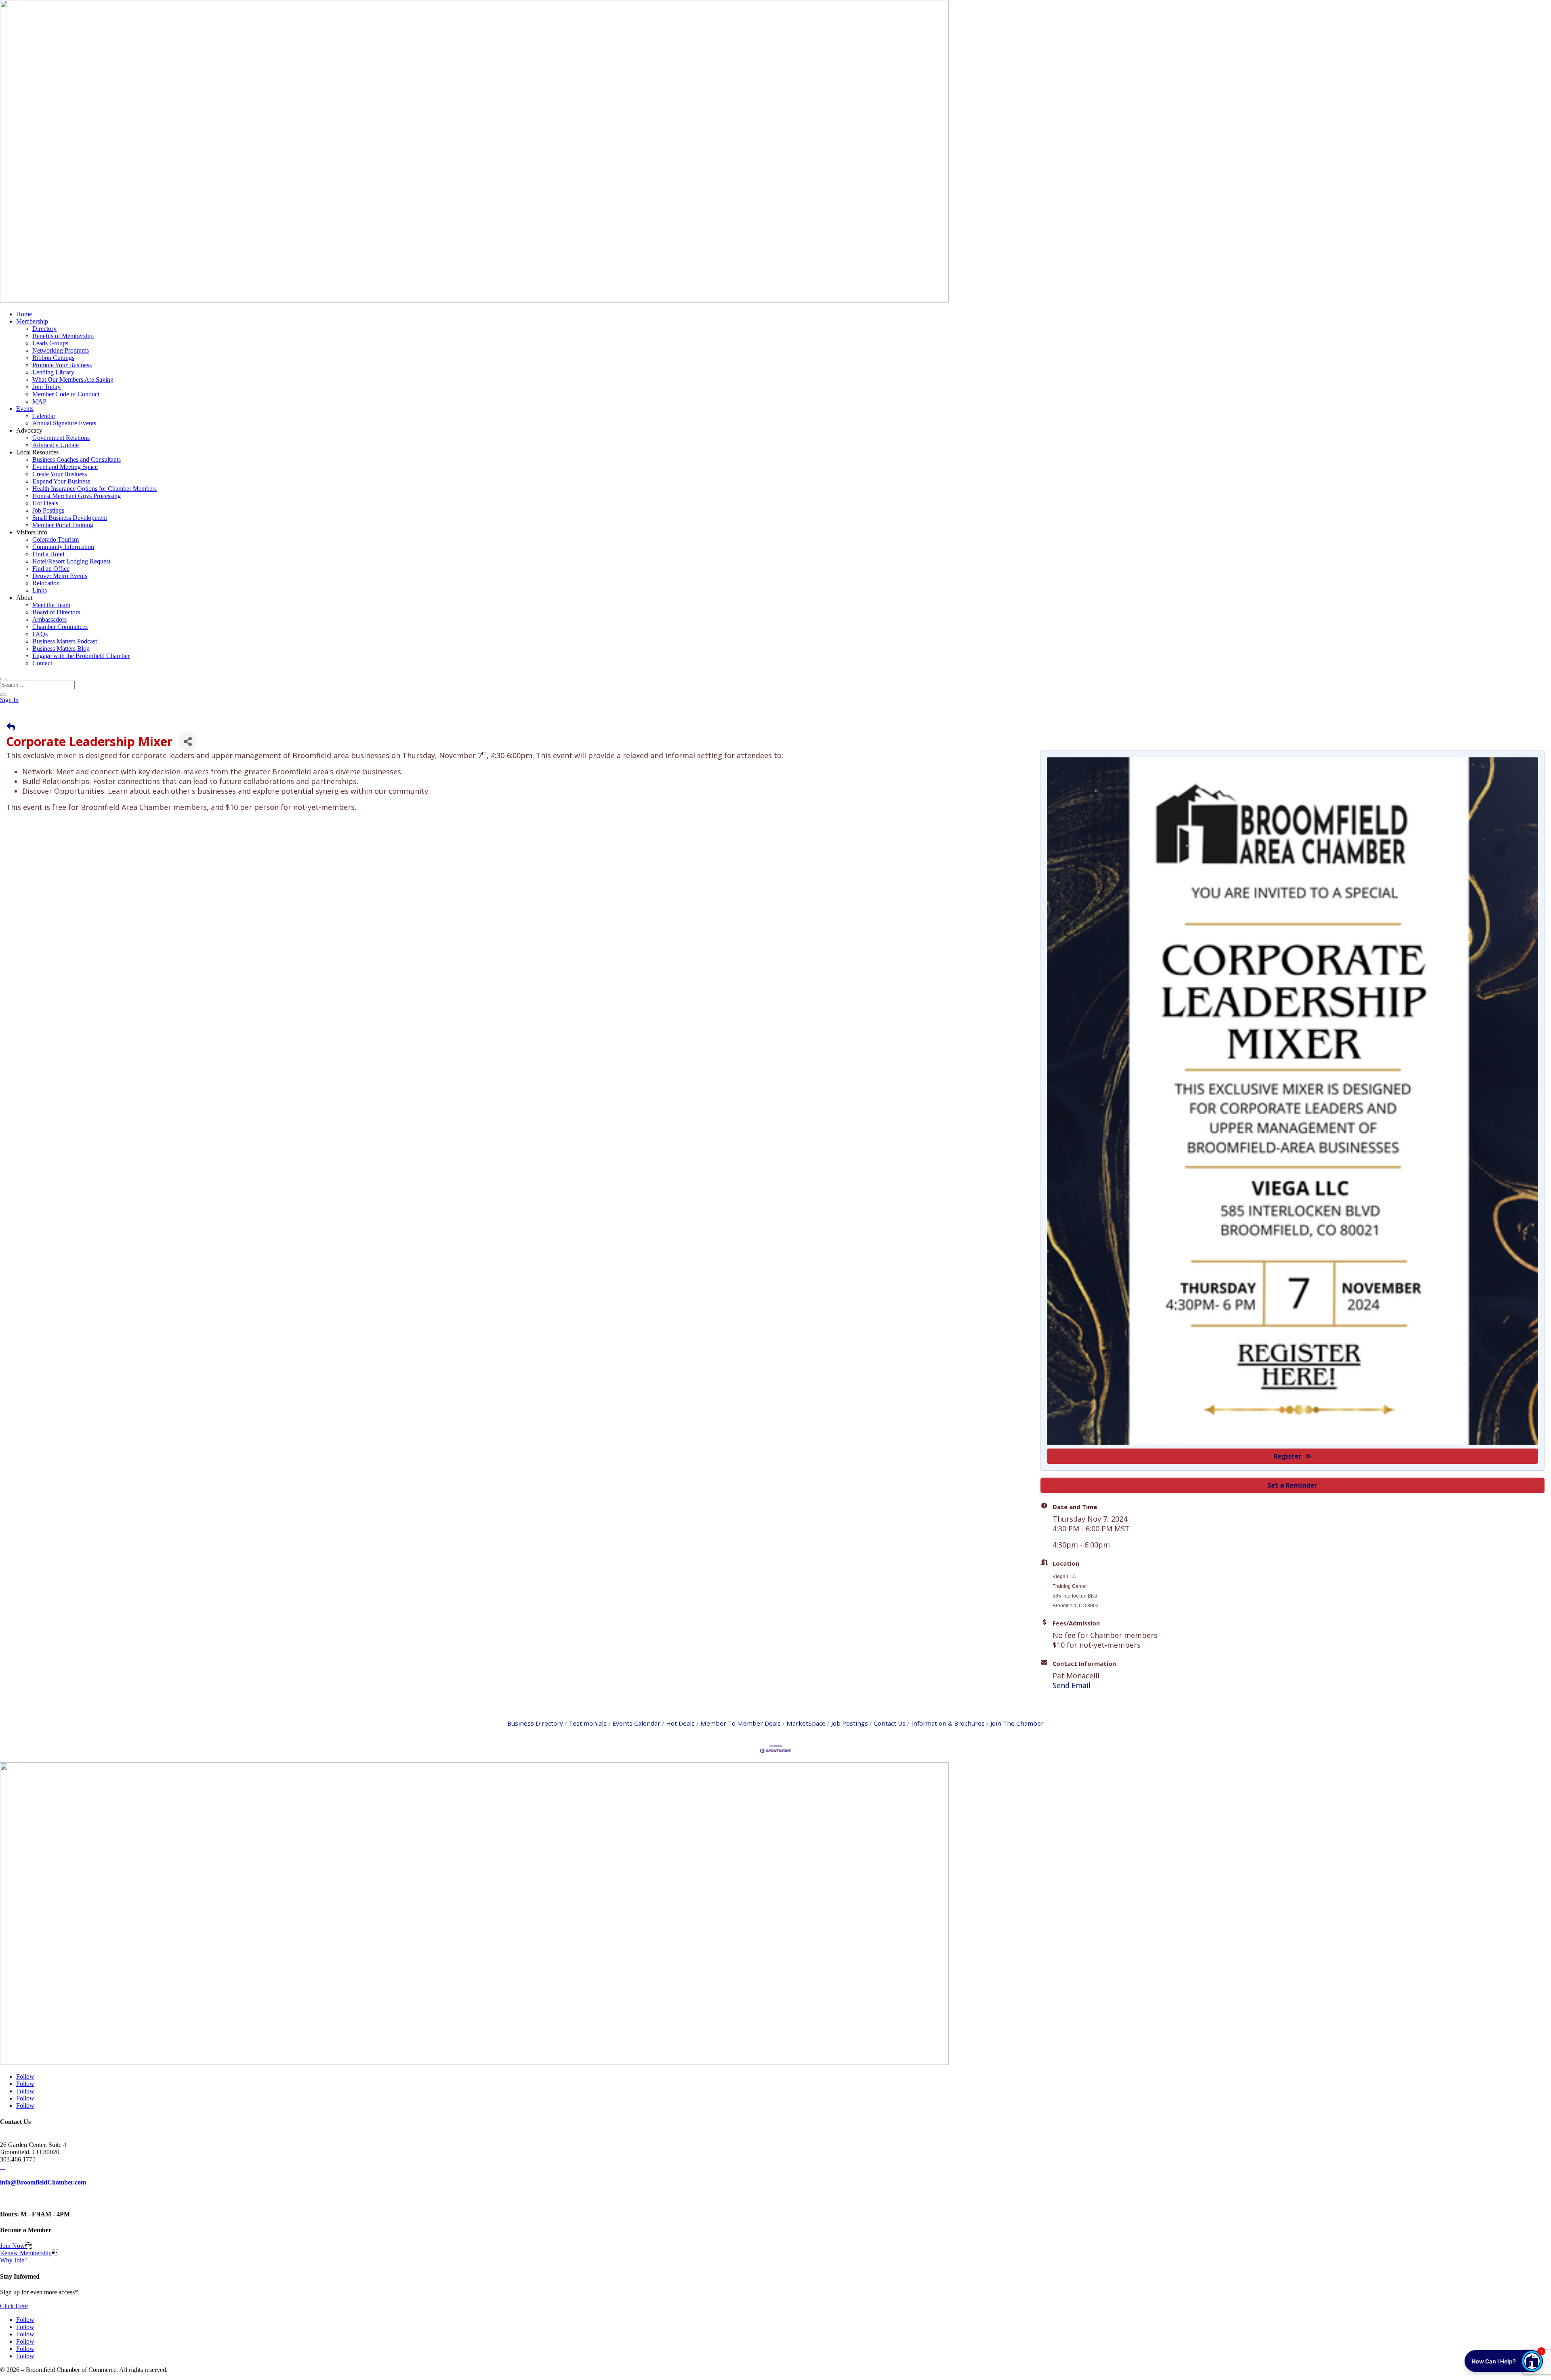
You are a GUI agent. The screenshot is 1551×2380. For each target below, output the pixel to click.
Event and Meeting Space (65, 467)
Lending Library (53, 372)
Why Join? (14, 2260)
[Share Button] (188, 741)
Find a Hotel (48, 554)
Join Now (13, 2246)
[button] (1504, 2361)
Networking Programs (61, 350)
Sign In (9, 700)
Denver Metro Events (60, 576)
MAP (39, 401)
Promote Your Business (62, 365)
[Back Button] (11, 726)
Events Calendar (636, 1723)
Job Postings (48, 510)
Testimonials (588, 1723)
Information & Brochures (948, 1723)
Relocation (46, 583)
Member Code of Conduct (66, 394)
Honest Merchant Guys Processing (77, 496)
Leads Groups (50, 343)
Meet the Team (51, 605)
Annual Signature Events (64, 423)
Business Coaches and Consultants (77, 459)
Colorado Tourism (56, 539)
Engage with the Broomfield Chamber (81, 656)
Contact (42, 663)
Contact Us (890, 1723)
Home (24, 314)
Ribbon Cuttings (53, 358)
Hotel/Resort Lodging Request (71, 561)
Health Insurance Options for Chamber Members (95, 489)
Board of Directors (56, 612)
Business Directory (535, 1723)
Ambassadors (49, 619)
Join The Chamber (1017, 1723)
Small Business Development (70, 518)
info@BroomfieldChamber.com (43, 2182)
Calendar (44, 416)
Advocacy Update (56, 445)
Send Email (1072, 1685)
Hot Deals (45, 503)
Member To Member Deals (741, 1723)
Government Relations (61, 438)
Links (40, 590)
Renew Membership (26, 2253)
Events (25, 409)
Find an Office (51, 569)
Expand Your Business (61, 481)
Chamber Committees (60, 627)
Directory (44, 329)
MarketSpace (806, 1723)
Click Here (14, 2306)
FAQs (40, 634)
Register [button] (1287, 1456)
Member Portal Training (63, 525)
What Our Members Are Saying (73, 379)
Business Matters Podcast (65, 641)
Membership (32, 321)
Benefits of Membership (63, 336)
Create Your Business (60, 474)
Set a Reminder (1292, 1485)
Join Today (46, 387)
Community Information (63, 547)
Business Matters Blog (61, 649)
